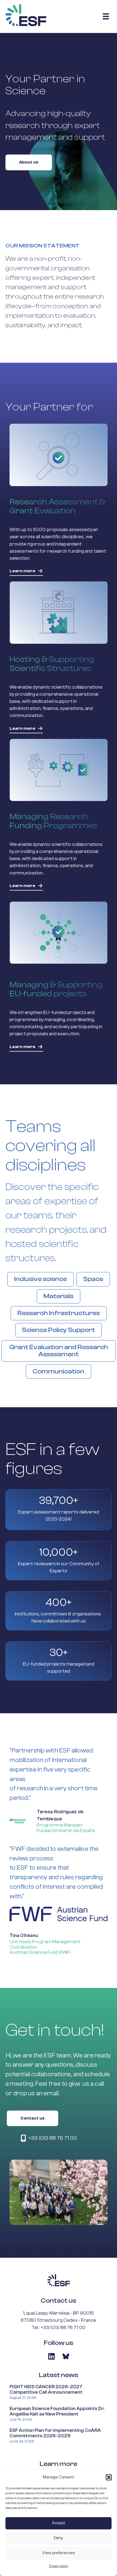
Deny (59, 2538)
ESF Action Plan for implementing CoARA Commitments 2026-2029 (55, 2433)
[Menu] (106, 16)
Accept (59, 2523)
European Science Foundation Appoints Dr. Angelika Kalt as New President (57, 2411)
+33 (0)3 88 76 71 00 (63, 2328)
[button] (109, 2477)
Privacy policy (59, 2566)
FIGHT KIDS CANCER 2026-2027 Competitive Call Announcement (46, 2390)
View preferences (59, 2553)
